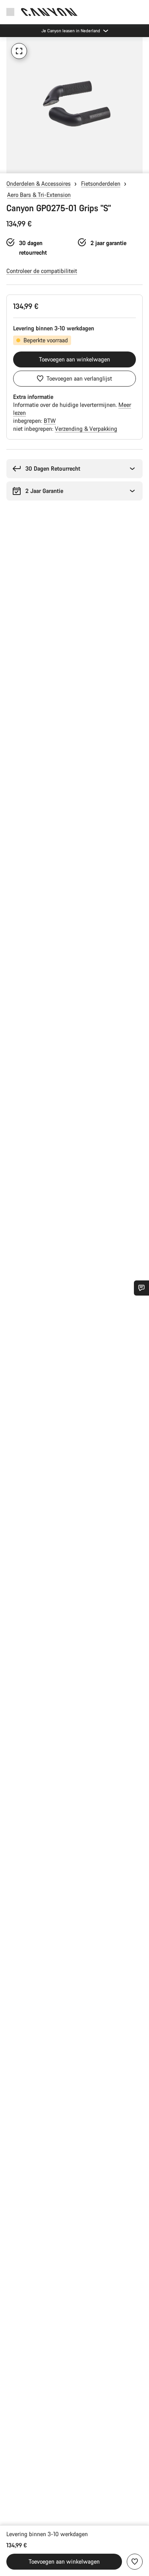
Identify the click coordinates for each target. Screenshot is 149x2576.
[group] (74, 105)
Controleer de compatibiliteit (42, 271)
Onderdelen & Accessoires (39, 184)
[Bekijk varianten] (8, 165)
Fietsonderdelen (101, 184)
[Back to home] (49, 12)
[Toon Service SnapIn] (141, 1288)
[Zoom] (19, 51)
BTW (50, 421)
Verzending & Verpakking (86, 429)
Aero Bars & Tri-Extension (39, 195)
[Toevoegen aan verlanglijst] (135, 2562)
